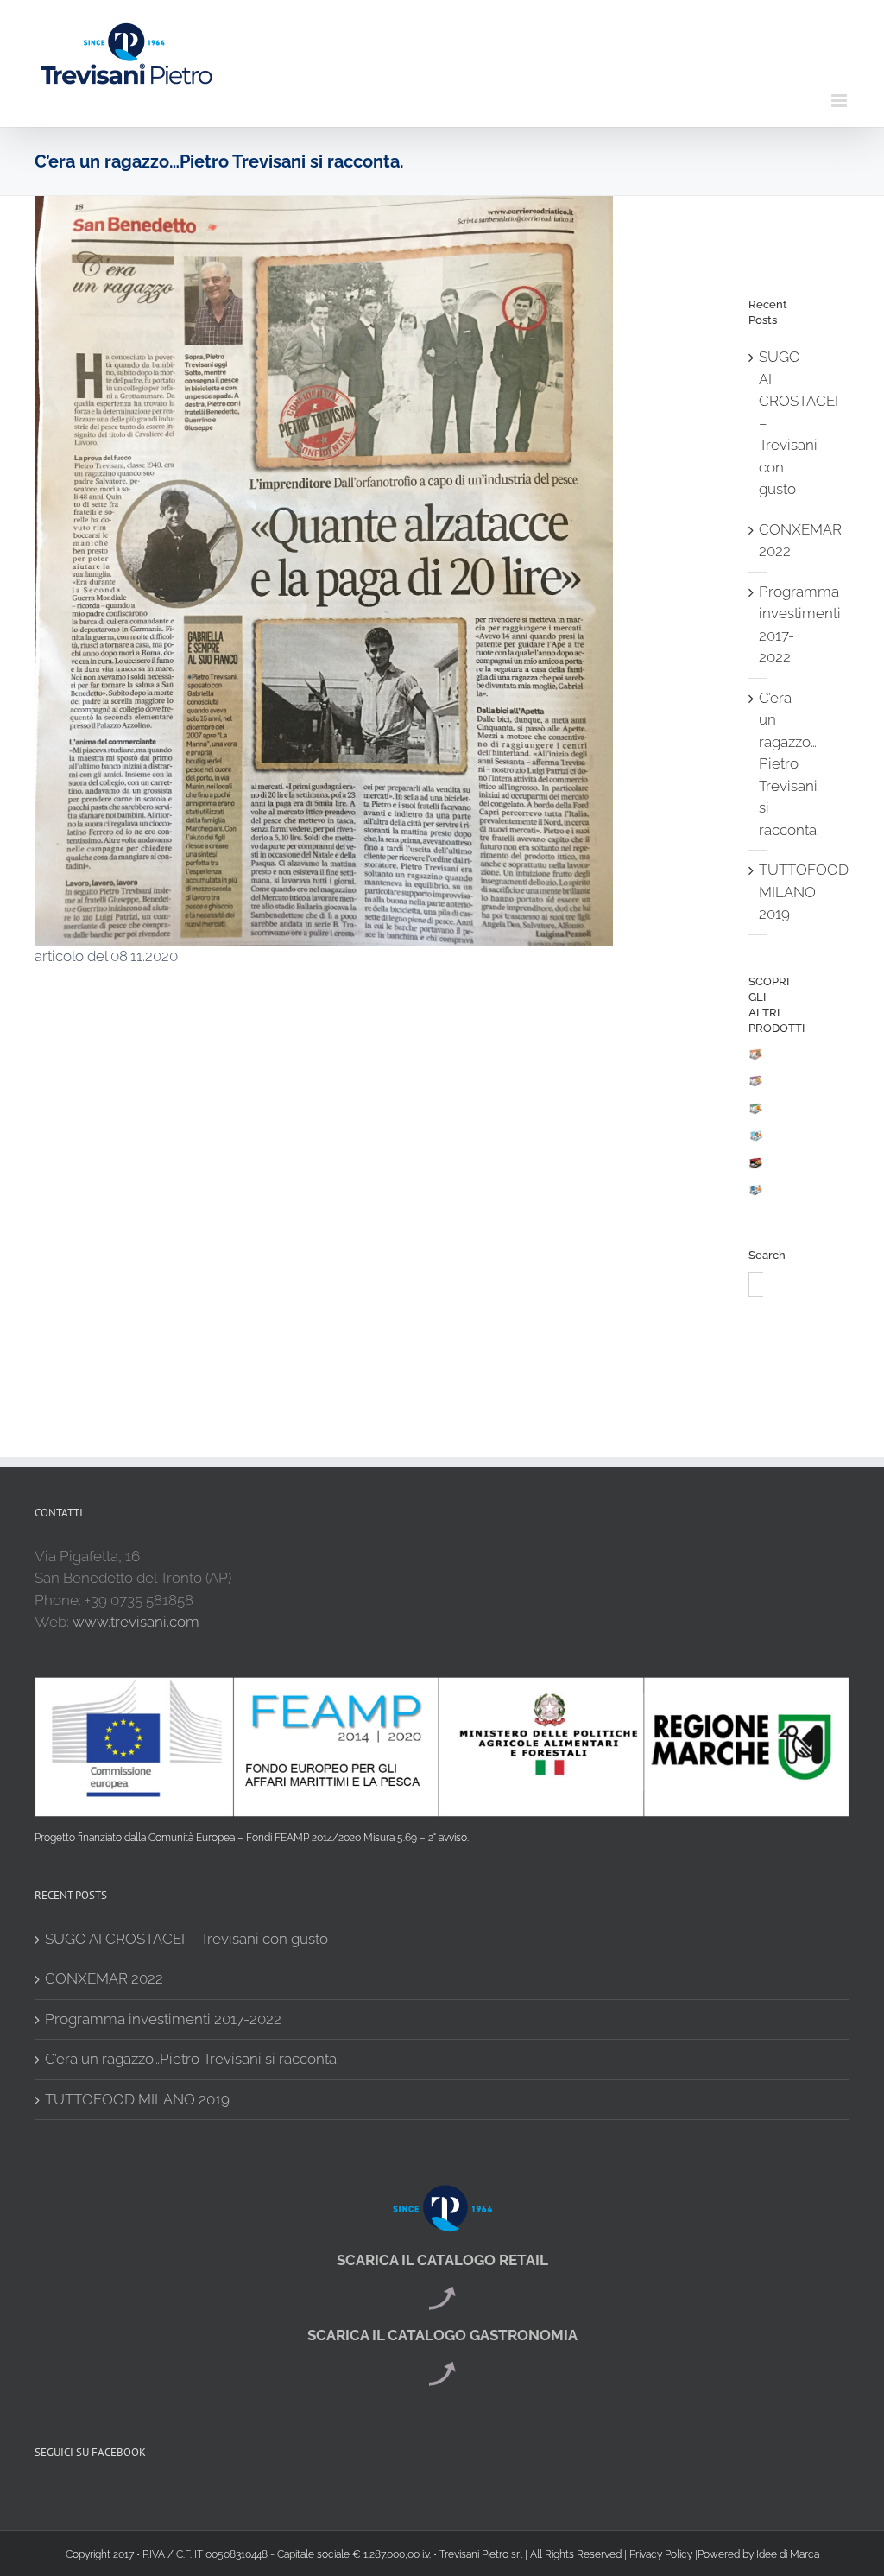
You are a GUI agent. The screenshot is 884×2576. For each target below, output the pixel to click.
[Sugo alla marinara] (756, 1195)
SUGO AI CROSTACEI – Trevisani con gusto (186, 1939)
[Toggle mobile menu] (840, 101)
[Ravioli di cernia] (756, 1114)
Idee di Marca (788, 2554)
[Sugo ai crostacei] (756, 1141)
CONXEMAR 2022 (104, 1978)
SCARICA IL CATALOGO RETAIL (442, 2260)
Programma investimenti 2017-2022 (163, 2019)
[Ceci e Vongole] (756, 1086)
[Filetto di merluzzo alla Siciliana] (756, 1168)
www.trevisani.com (136, 1622)
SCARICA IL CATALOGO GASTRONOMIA (442, 2335)
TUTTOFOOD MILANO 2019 (804, 892)
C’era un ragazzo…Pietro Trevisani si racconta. (789, 764)
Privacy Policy (661, 2554)
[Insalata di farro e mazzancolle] (756, 1060)
